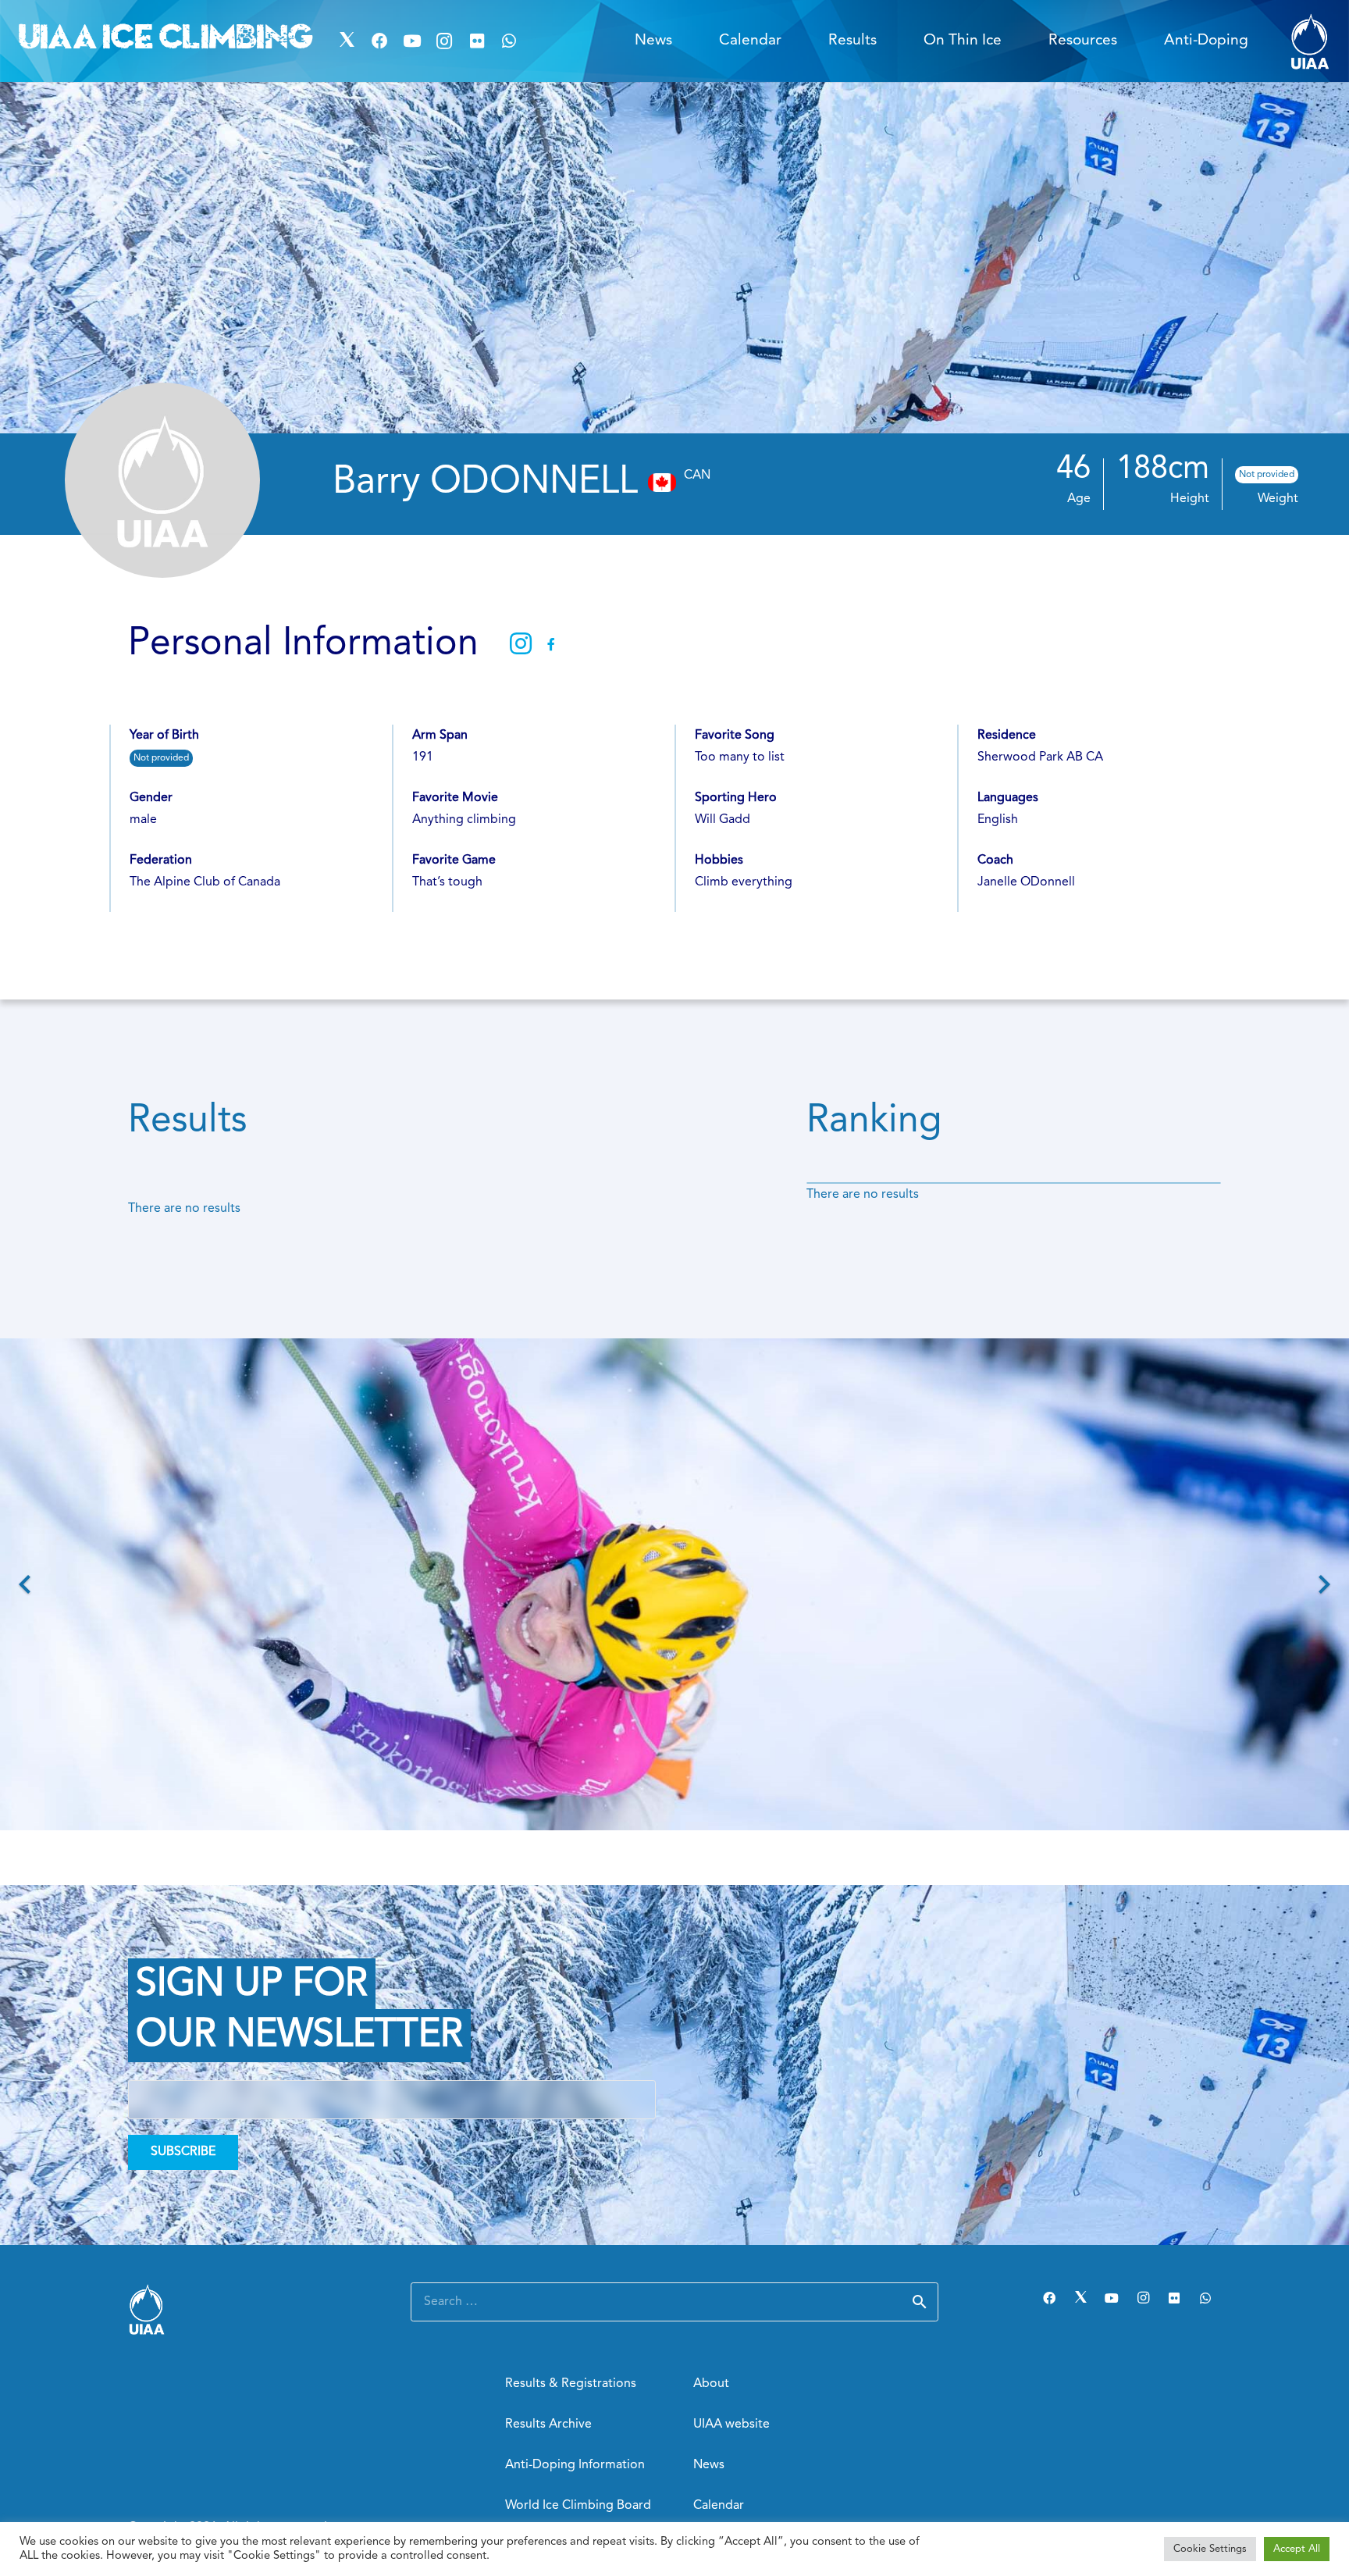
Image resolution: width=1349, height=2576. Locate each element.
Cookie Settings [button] (1210, 2549)
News (709, 2465)
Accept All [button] (1297, 2549)
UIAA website (731, 2425)
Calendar (719, 2506)
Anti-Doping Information (575, 2465)
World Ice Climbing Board (578, 2506)
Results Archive (548, 2425)
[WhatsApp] (510, 41)
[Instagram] (444, 41)
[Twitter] (347, 41)
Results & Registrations (571, 2384)
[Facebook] (379, 41)
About (711, 2384)
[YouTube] (412, 41)
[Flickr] (477, 41)
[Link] (1310, 41)
